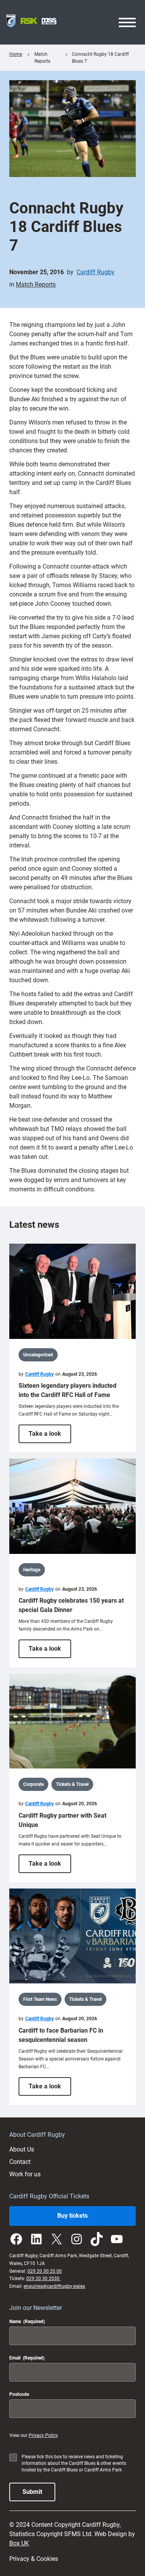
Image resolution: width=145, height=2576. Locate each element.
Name (27, 2322)
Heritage (32, 1570)
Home (16, 54)
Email (27, 2358)
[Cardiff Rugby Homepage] (31, 22)
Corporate (33, 1784)
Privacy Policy (43, 2435)
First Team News (40, 1999)
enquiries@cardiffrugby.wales (54, 2286)
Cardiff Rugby (96, 272)
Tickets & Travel (72, 1784)
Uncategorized (38, 1355)
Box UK (19, 2543)
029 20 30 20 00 (45, 2271)
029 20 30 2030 (43, 2279)
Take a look (50, 1436)
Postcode (19, 2394)
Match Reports (36, 284)
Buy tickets (72, 2216)
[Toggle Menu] (127, 22)
